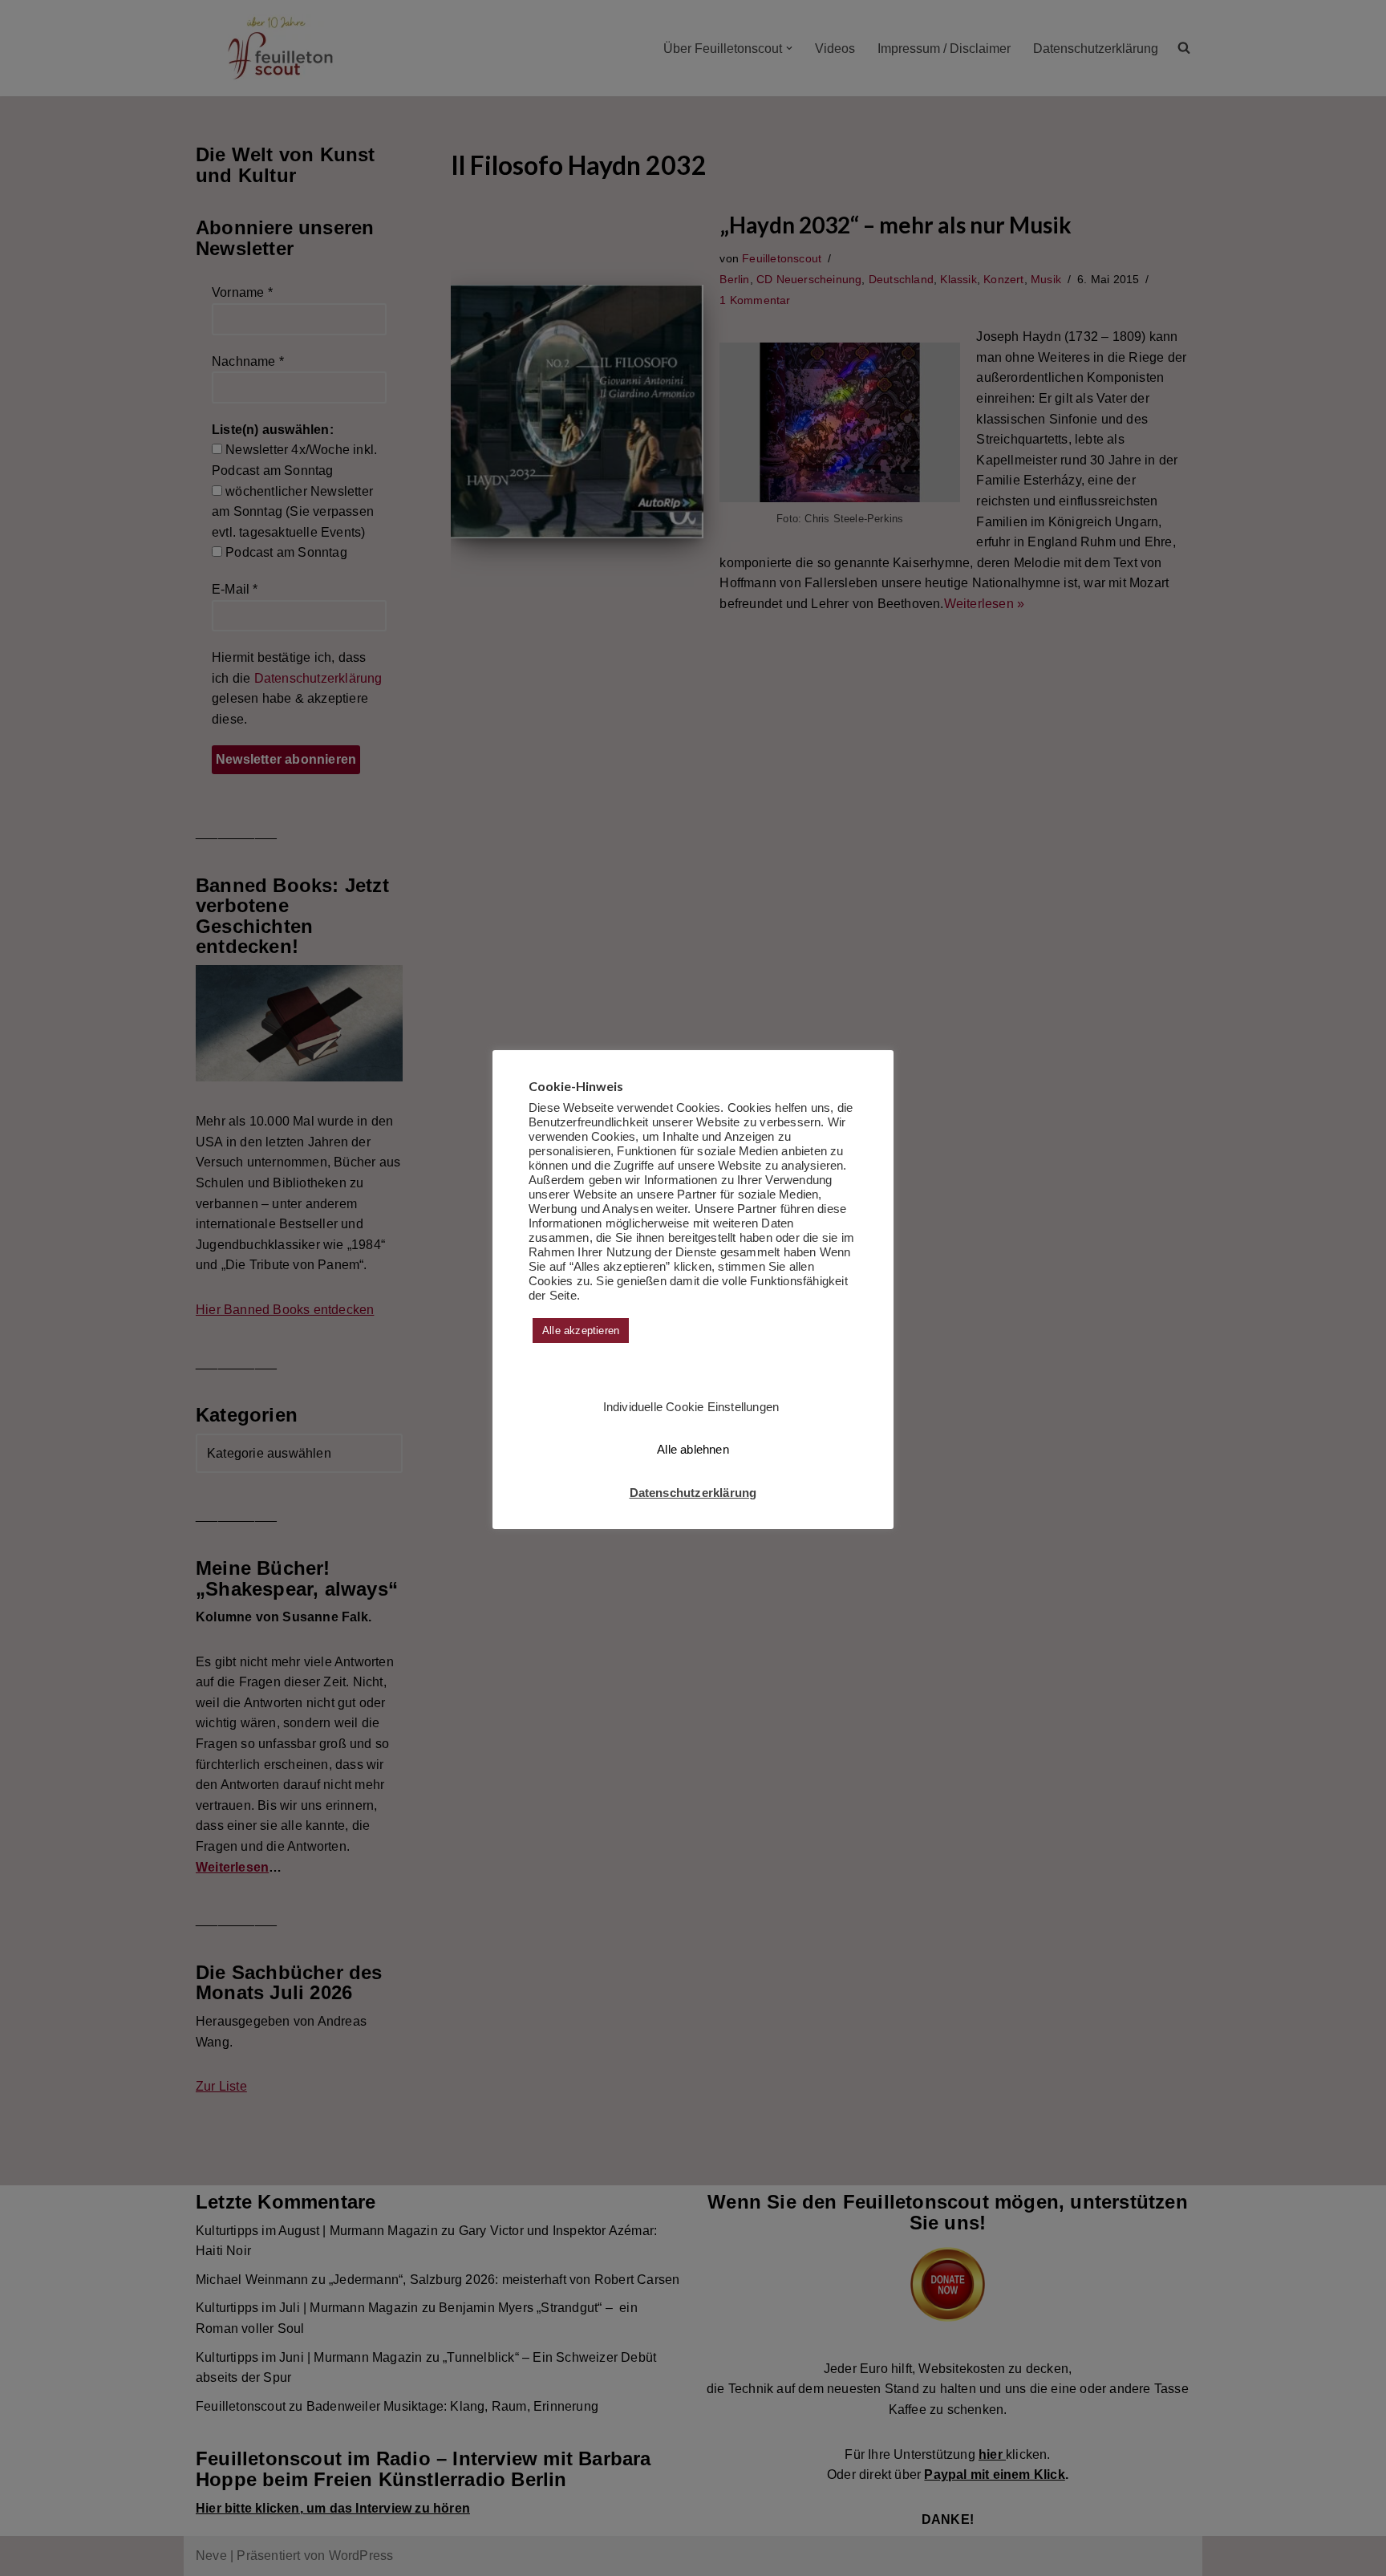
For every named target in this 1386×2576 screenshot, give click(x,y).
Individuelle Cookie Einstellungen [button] (691, 1407)
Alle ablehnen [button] (693, 1449)
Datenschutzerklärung (693, 1493)
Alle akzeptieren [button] (581, 1331)
